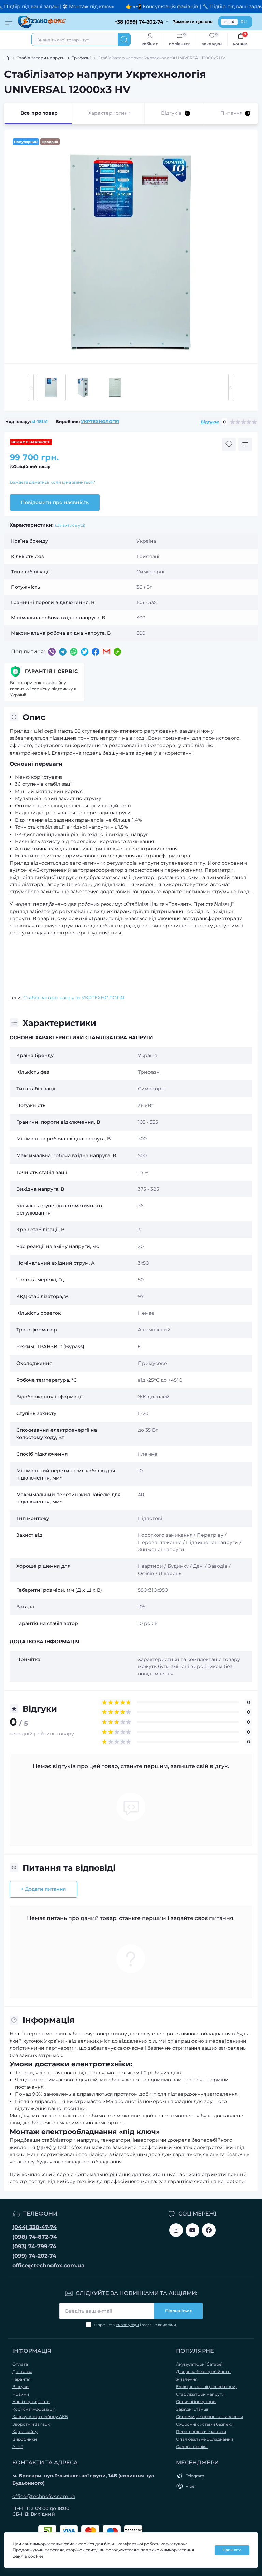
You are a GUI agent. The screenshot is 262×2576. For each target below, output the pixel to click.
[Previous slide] (31, 387)
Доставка (22, 2372)
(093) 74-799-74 (34, 2246)
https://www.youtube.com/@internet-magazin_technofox (192, 2230)
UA (231, 22)
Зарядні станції (192, 2409)
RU (244, 22)
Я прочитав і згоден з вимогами (135, 2325)
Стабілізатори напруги (41, 58)
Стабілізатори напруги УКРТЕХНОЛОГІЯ (74, 998)
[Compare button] (245, 444)
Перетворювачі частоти (201, 2432)
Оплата (20, 2364)
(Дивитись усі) (70, 525)
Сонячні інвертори (196, 2402)
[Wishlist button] (229, 444)
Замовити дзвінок (193, 22)
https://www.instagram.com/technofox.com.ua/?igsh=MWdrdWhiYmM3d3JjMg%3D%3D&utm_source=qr (176, 2230)
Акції (17, 2447)
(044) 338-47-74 (34, 2227)
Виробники (25, 2439)
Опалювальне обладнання (205, 2439)
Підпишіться (178, 2311)
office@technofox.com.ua (48, 2265)
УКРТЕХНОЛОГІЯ (100, 421)
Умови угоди (127, 2325)
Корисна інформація (34, 2409)
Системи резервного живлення (209, 2417)
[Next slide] (231, 387)
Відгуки (20, 2387)
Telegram (195, 2476)
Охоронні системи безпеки (205, 2424)
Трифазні (81, 58)
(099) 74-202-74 (34, 2256)
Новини (21, 2394)
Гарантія (21, 2379)
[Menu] (9, 22)
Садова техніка (192, 2447)
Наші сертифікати (31, 2402)
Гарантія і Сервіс (52, 671)
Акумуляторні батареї (199, 2364)
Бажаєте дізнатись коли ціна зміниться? (53, 482)
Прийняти (232, 2550)
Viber (191, 2486)
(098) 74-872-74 (35, 2237)
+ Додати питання (43, 1889)
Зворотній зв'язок (31, 2424)
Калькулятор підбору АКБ (40, 2417)
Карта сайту (25, 2432)
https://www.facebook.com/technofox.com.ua (209, 2230)
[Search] (124, 40)
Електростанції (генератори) (206, 2387)
